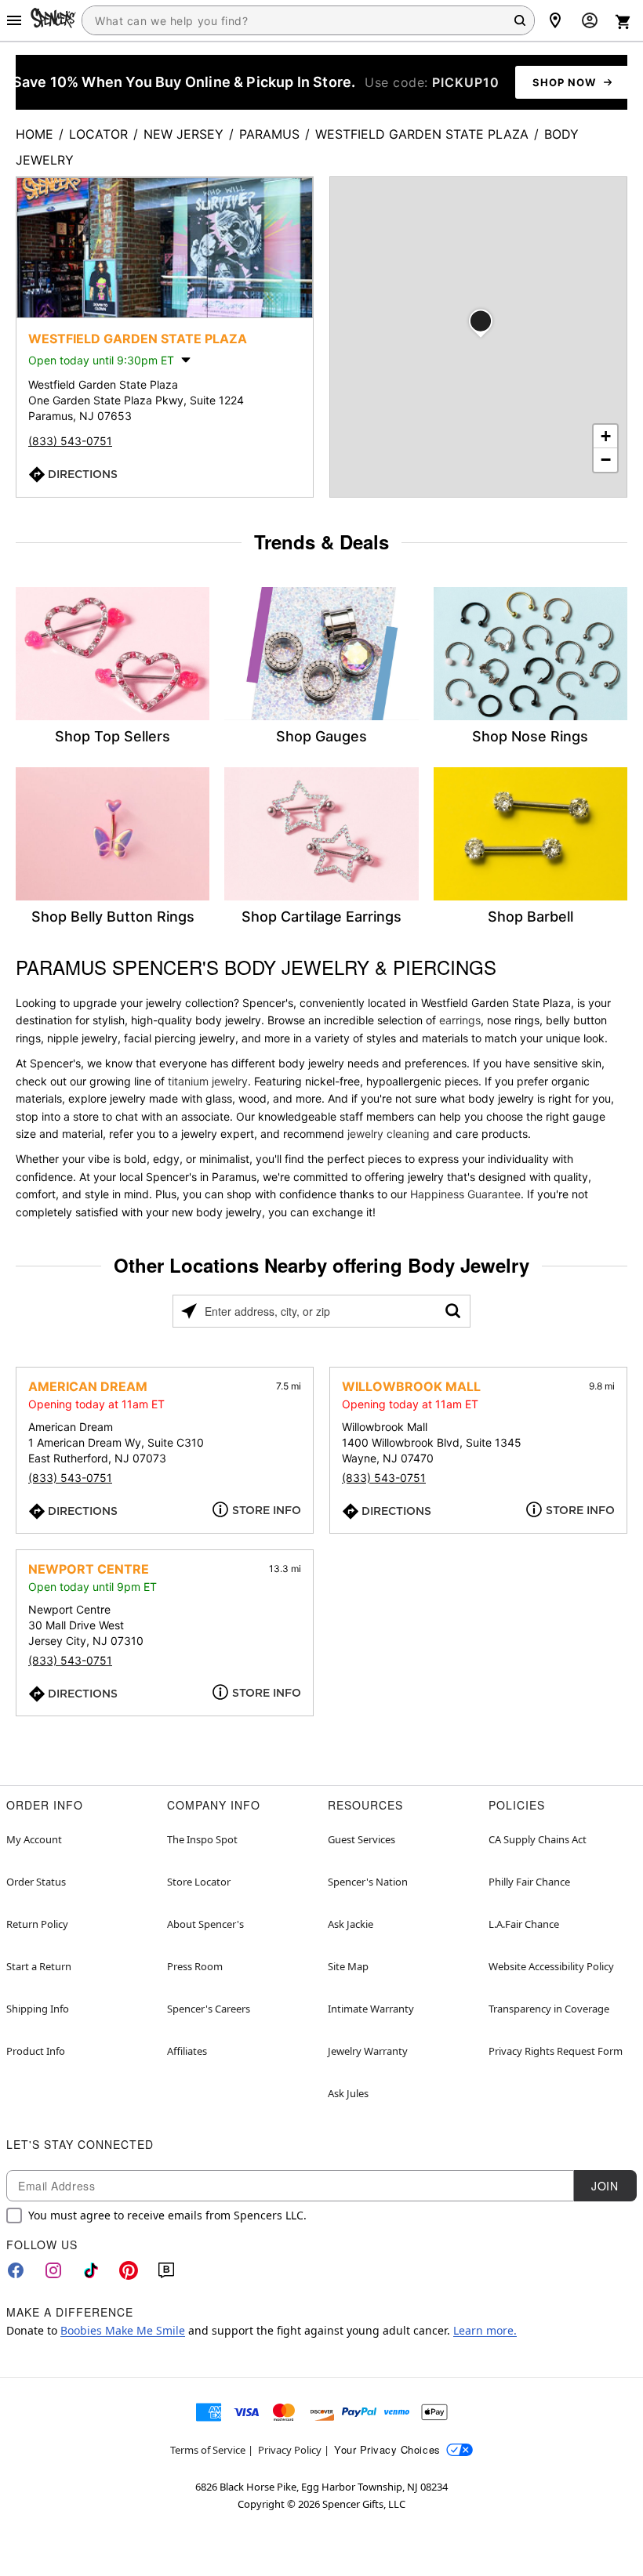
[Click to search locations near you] (189, 1311)
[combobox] (308, 20)
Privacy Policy (290, 2450)
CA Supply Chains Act (538, 1839)
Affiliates (187, 2051)
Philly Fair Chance (529, 1882)
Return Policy (37, 1924)
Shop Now (564, 82)
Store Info (267, 1510)
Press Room (195, 1966)
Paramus (269, 134)
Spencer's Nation (368, 1882)
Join (605, 2186)
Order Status (36, 1882)
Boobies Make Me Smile (123, 2330)
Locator (98, 134)
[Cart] (623, 22)
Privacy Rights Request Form (556, 2051)
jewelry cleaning (389, 1134)
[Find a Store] (555, 20)
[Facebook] (16, 2270)
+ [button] (606, 436)
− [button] (606, 460)
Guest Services (361, 1839)
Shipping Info (38, 2009)
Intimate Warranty (371, 2009)
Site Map (348, 1966)
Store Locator (199, 1882)
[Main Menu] (14, 20)
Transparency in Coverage (549, 2009)
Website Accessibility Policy (551, 1966)
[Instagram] (53, 2270)
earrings (460, 1020)
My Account (34, 1839)
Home (35, 134)
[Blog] (166, 2270)
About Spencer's (205, 1924)
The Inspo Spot (202, 1839)
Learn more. (485, 2330)
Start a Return (39, 1966)
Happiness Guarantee (465, 1194)
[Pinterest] (129, 2270)
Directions (83, 474)
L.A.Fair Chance (524, 1924)
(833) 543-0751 (70, 441)
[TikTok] (91, 2270)
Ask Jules (348, 2093)
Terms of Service (208, 2450)
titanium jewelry (208, 1081)
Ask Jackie (351, 1924)
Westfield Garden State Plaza (422, 134)
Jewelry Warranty (368, 2051)
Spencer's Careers (209, 2009)
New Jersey (183, 134)
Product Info (36, 2051)
